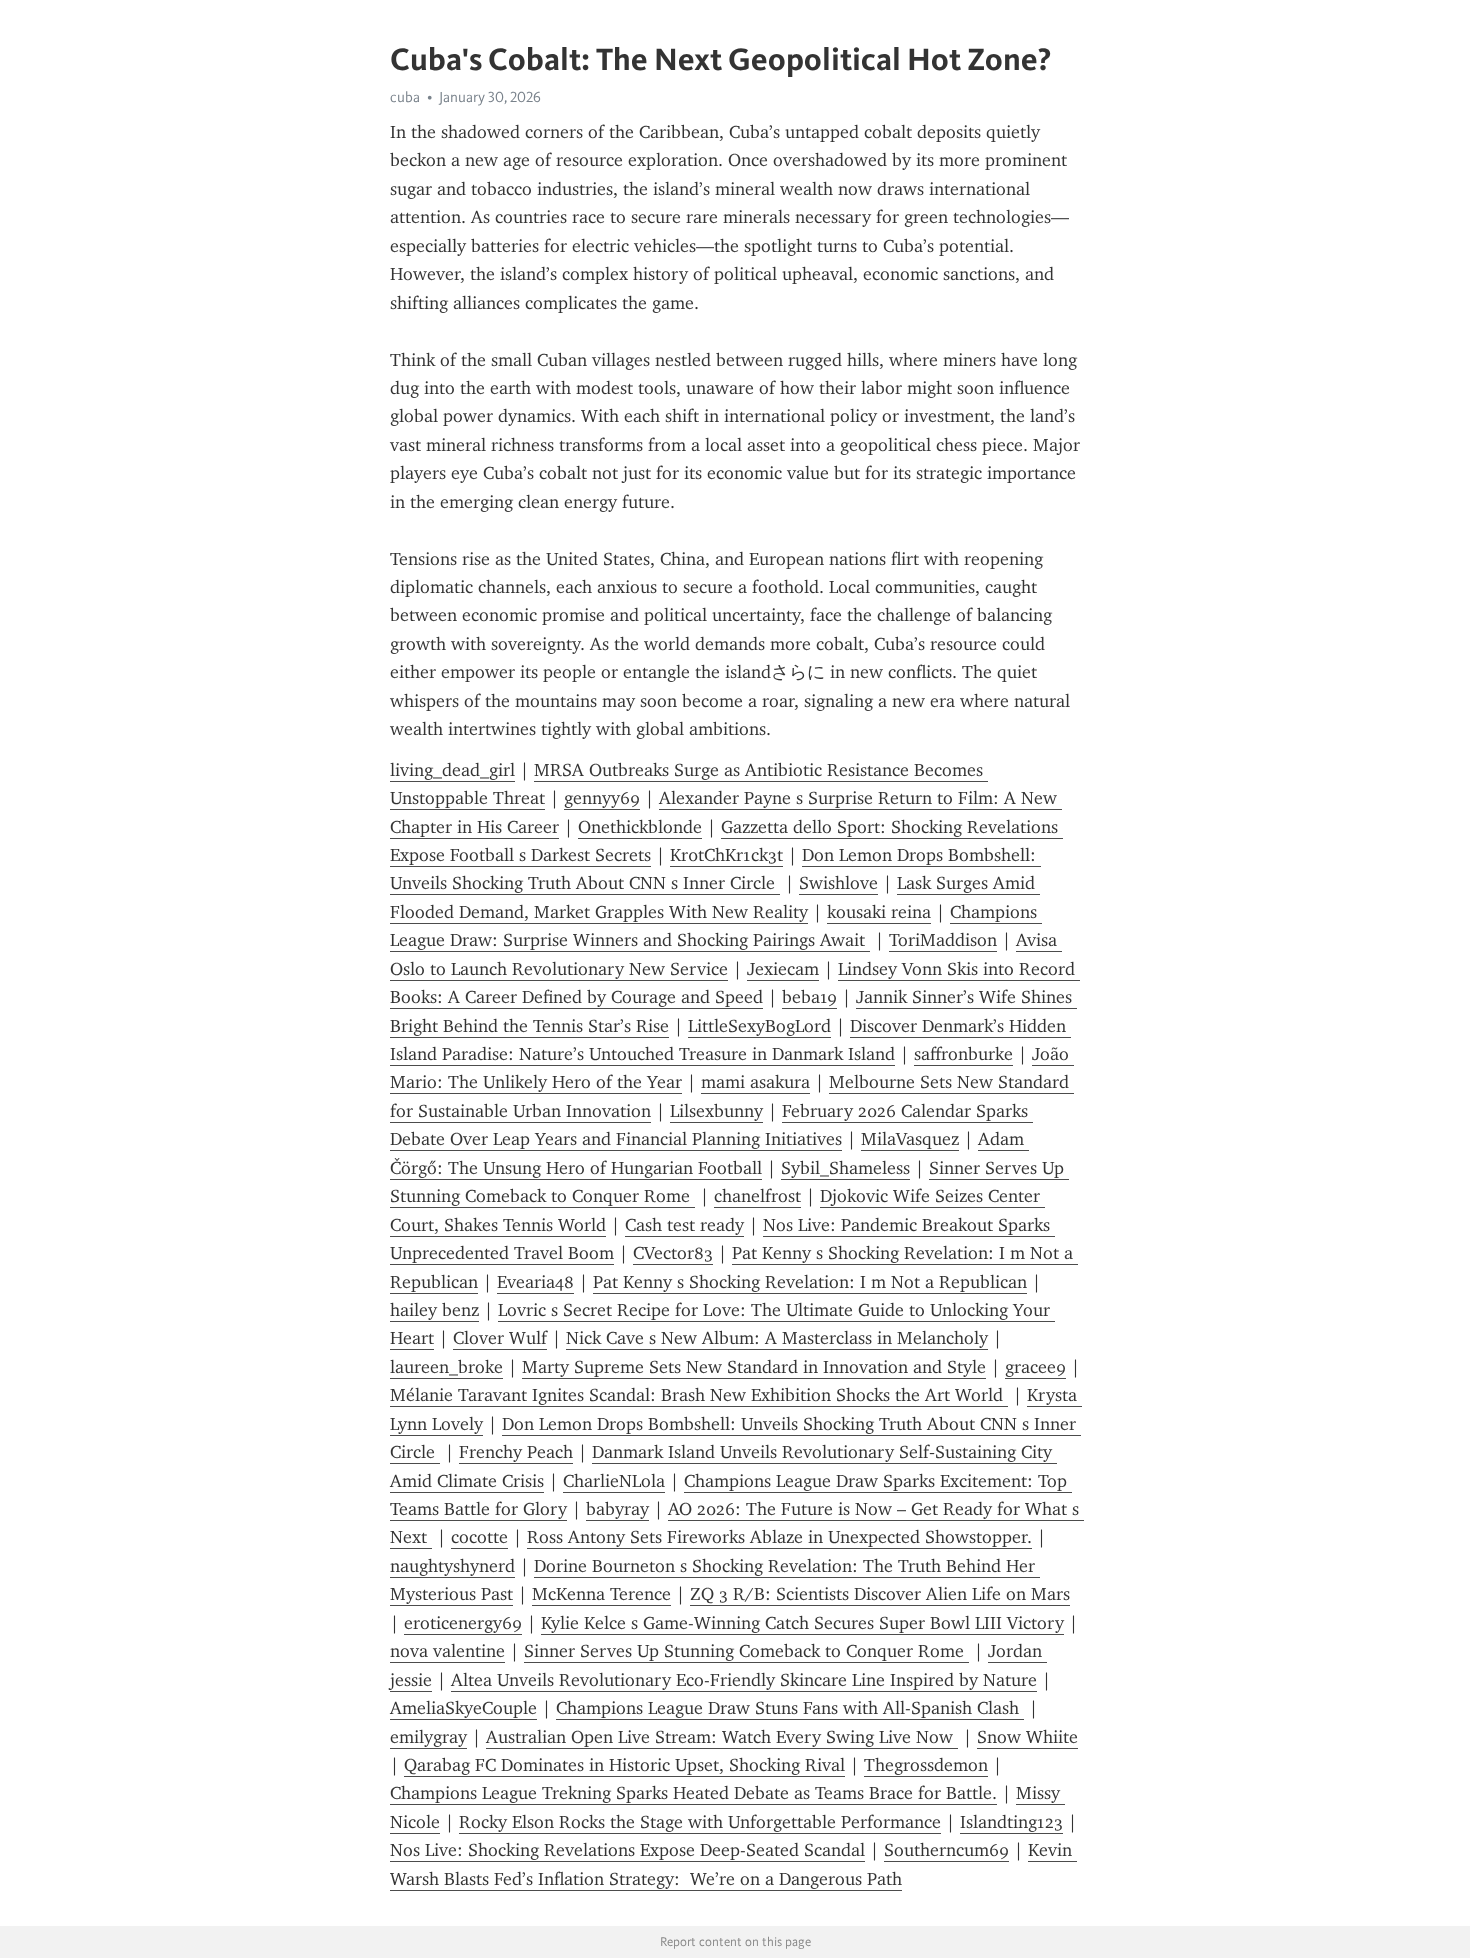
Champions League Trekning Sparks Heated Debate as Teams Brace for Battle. (693, 1793)
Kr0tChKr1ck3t (726, 855)
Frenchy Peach (516, 1452)
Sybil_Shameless (845, 1168)
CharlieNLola (614, 1481)
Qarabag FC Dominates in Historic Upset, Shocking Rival (624, 1765)
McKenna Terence (601, 1594)
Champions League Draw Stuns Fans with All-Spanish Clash (790, 1708)
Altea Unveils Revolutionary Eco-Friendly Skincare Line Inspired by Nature (744, 1680)
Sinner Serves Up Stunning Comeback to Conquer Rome (746, 1651)
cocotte (479, 1537)
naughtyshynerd (452, 1566)
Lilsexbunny (716, 1111)
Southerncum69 (946, 1850)
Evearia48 (535, 1282)
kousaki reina (879, 912)
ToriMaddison (943, 940)
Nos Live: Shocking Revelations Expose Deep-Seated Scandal (627, 1850)
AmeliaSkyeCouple (463, 1708)
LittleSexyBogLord (759, 1026)
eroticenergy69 (463, 1623)
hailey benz (434, 1310)
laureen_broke (446, 1367)
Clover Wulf (500, 1338)
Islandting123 (1011, 1822)
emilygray (428, 1737)
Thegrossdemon (926, 1765)
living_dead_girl (452, 770)
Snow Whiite (1027, 1737)
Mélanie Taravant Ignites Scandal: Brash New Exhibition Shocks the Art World (699, 1395)
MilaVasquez (910, 1139)
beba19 (809, 997)
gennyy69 (602, 798)
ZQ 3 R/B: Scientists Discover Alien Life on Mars (880, 1594)
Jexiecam (783, 969)
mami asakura (755, 1082)
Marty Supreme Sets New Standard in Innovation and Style (754, 1367)
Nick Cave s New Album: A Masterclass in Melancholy (777, 1338)
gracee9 (1035, 1367)
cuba (405, 97)
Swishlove (838, 883)
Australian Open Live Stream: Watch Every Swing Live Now (722, 1737)
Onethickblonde (640, 827)
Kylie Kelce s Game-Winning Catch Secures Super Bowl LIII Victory (802, 1623)
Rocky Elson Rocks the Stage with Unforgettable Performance (700, 1822)
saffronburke (963, 1054)
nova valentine (447, 1651)
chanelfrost (757, 1196)
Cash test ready (684, 1225)
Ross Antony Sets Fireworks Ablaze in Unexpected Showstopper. (779, 1537)
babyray (617, 1509)
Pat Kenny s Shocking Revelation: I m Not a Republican (810, 1282)
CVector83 (673, 1253)
